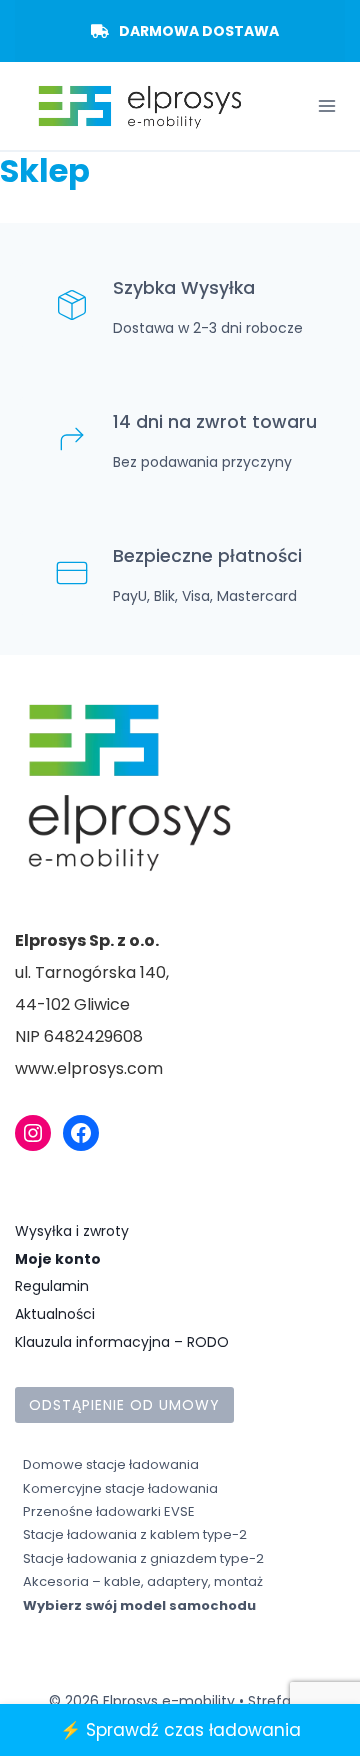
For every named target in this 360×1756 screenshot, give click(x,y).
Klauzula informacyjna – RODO (122, 1342)
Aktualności (55, 1314)
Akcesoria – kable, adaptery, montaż (143, 1581)
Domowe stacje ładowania (111, 1464)
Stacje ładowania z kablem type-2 (135, 1534)
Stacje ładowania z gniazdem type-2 (143, 1558)
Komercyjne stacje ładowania (120, 1488)
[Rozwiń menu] (326, 106)
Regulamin (52, 1286)
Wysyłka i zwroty (72, 1231)
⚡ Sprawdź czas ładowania (180, 1730)
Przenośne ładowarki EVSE (109, 1511)
